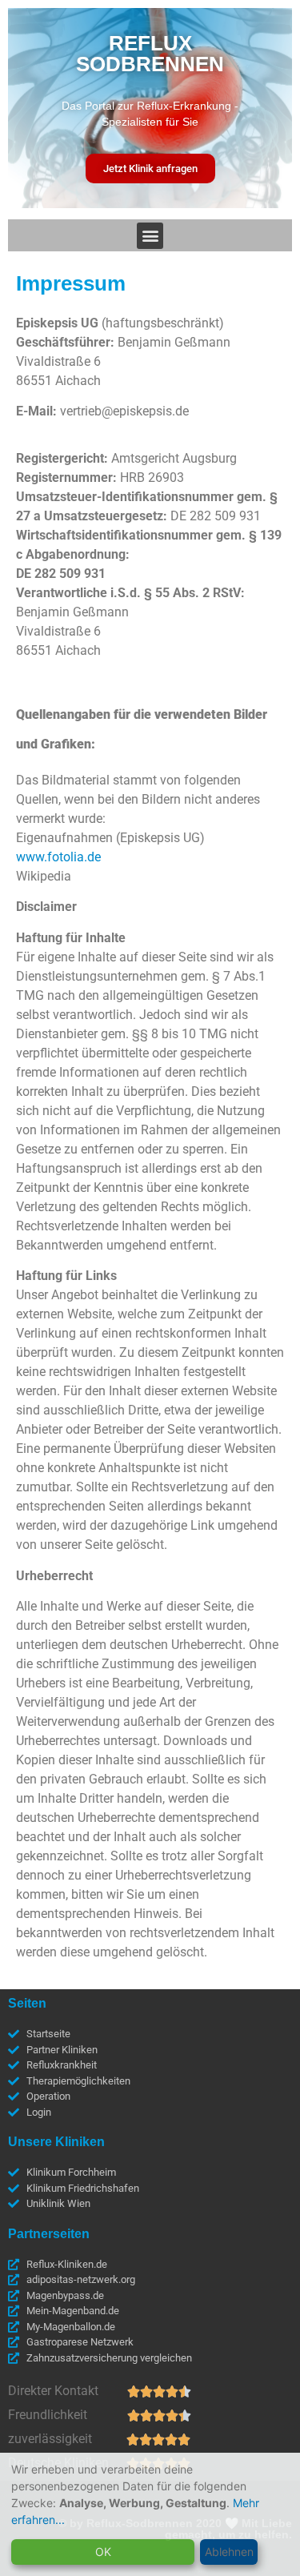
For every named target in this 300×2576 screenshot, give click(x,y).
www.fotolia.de (58, 857)
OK (103, 2552)
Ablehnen (229, 2552)
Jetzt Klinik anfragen (150, 169)
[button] (150, 236)
